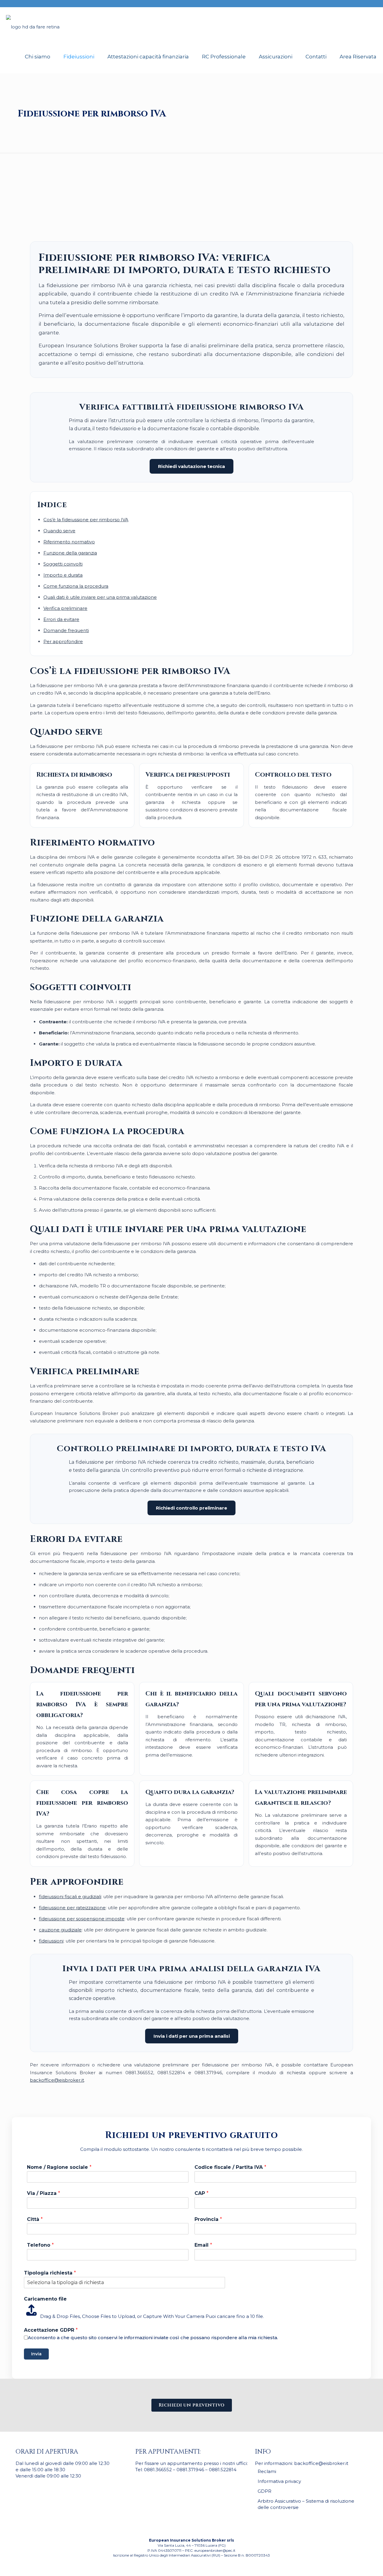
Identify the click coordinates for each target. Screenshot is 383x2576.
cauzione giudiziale (60, 1930)
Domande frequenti (66, 630)
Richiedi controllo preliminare (191, 1508)
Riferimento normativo (69, 542)
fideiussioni (51, 1941)
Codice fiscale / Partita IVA (230, 2167)
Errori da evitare (61, 619)
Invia (36, 2354)
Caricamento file (45, 2299)
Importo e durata (63, 575)
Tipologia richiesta (50, 2273)
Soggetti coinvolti (63, 564)
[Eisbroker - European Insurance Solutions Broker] (33, 24)
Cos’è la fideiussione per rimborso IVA (86, 520)
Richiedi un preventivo (192, 2405)
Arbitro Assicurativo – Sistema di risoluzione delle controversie (306, 2504)
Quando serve (59, 531)
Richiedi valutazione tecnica (191, 466)
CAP (202, 2193)
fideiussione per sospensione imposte (82, 1919)
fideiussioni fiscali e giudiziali (70, 1897)
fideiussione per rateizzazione (72, 1908)
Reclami (267, 2471)
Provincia (208, 2219)
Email (203, 2245)
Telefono (40, 2245)
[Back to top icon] (354, 2564)
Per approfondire (63, 641)
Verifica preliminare (65, 608)
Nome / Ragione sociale (59, 2167)
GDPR (265, 2491)
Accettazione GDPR (51, 2330)
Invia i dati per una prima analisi (192, 2036)
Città (35, 2219)
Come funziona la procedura (76, 586)
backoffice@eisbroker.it (57, 2080)
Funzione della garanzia (70, 553)
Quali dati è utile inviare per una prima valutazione (100, 597)
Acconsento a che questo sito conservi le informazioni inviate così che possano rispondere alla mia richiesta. (153, 2338)
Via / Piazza (44, 2193)
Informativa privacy (279, 2481)
